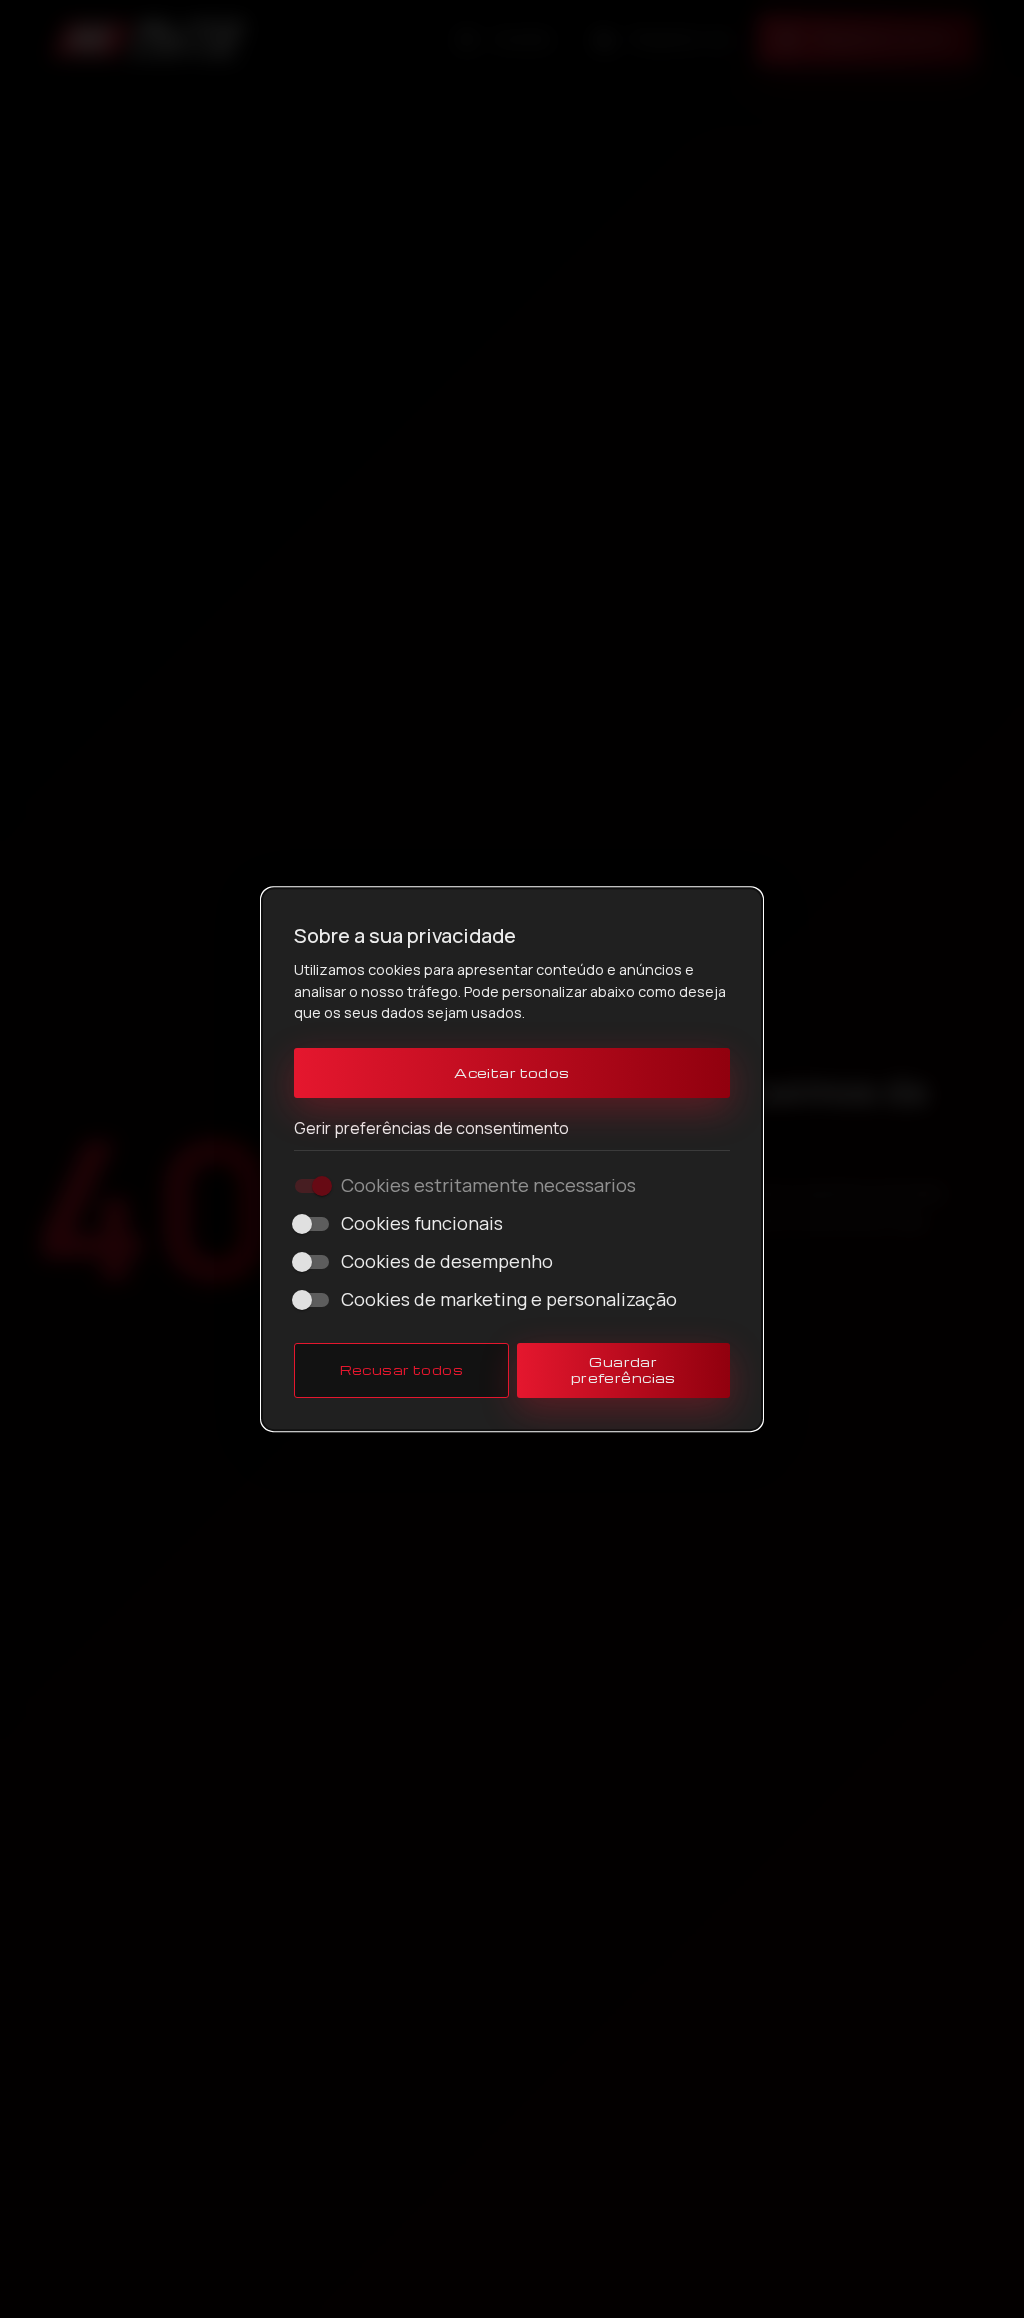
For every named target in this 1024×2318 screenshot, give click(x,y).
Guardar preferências (623, 1369)
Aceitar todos (512, 1072)
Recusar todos (402, 1369)
